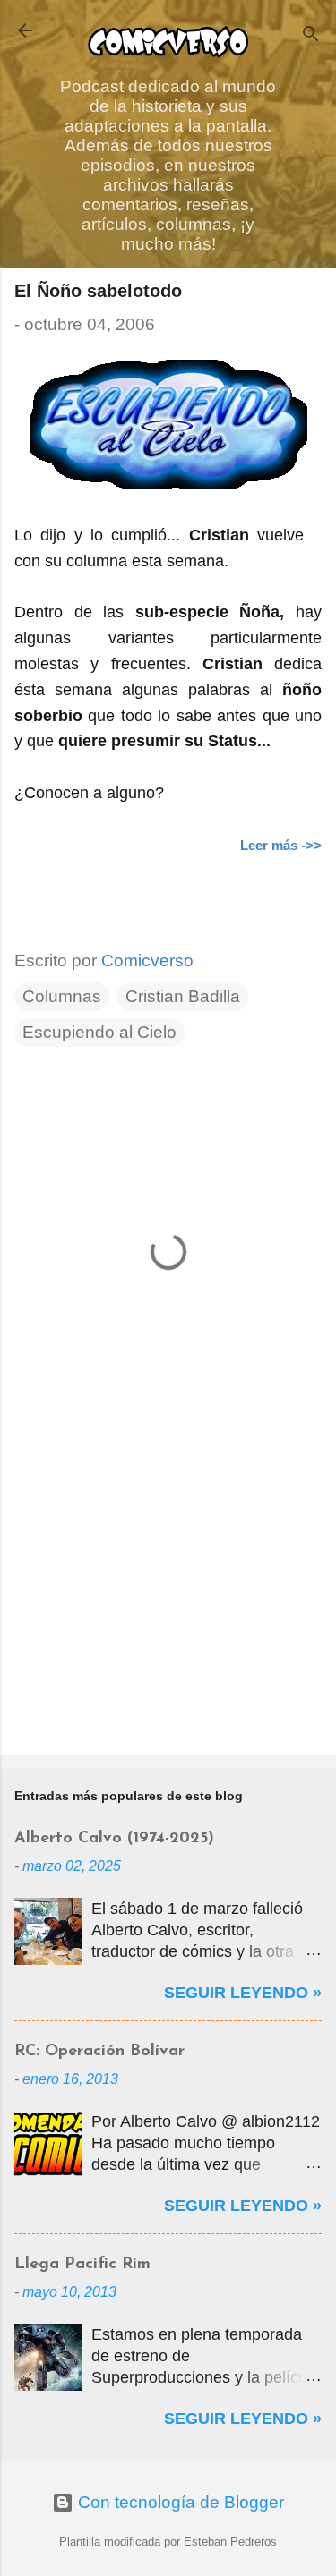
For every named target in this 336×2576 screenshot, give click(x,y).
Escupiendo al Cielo (99, 1032)
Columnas (62, 996)
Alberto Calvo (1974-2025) (114, 1839)
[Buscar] (311, 36)
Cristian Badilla (183, 996)
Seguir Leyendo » (243, 1993)
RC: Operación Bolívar (99, 2052)
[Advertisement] (168, 1601)
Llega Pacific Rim (82, 2265)
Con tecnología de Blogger (179, 2502)
